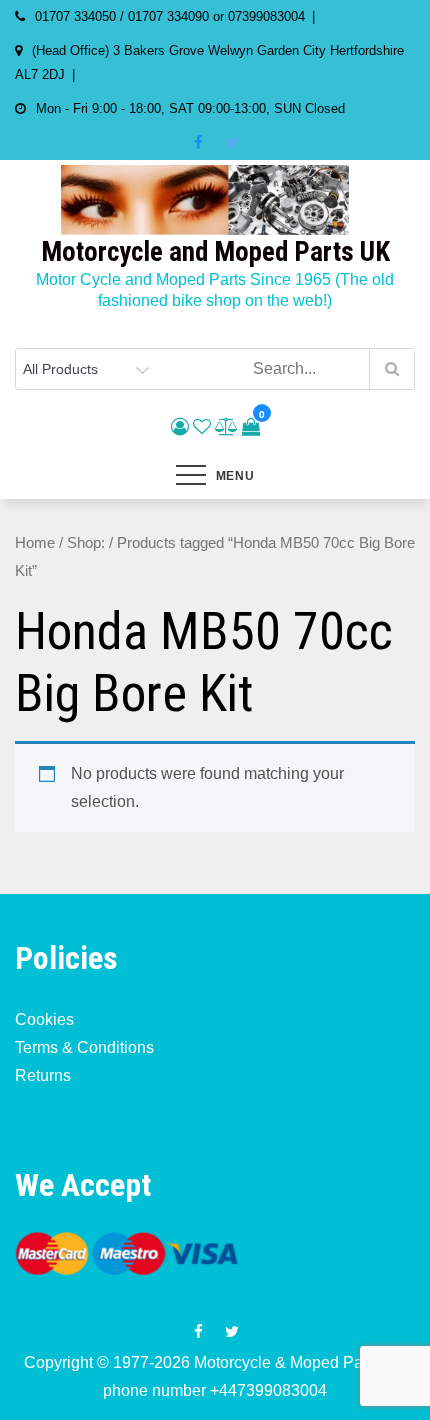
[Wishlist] (202, 427)
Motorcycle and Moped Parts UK (215, 252)
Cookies (44, 1019)
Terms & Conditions (84, 1047)
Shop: (86, 543)
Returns (43, 1075)
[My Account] (180, 427)
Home (35, 543)
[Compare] (226, 427)
